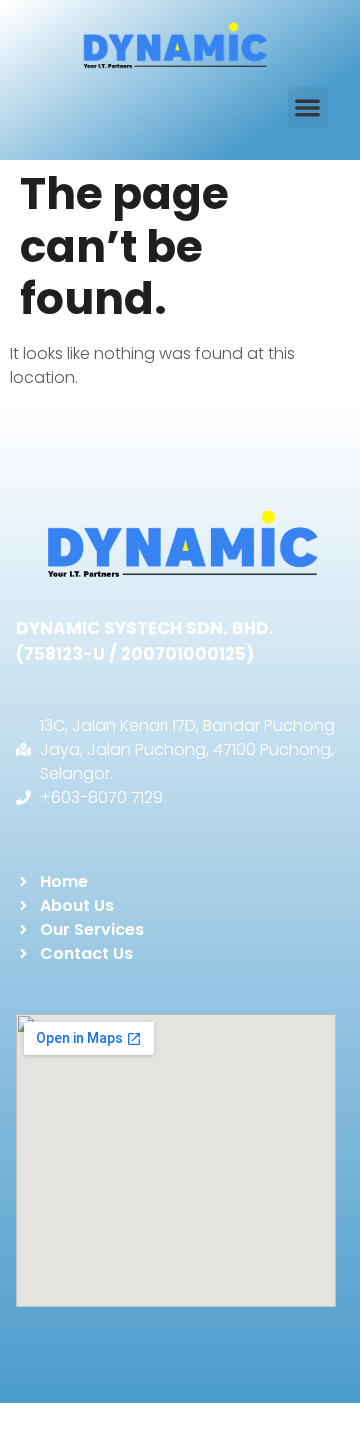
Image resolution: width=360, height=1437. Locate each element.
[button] (308, 107)
